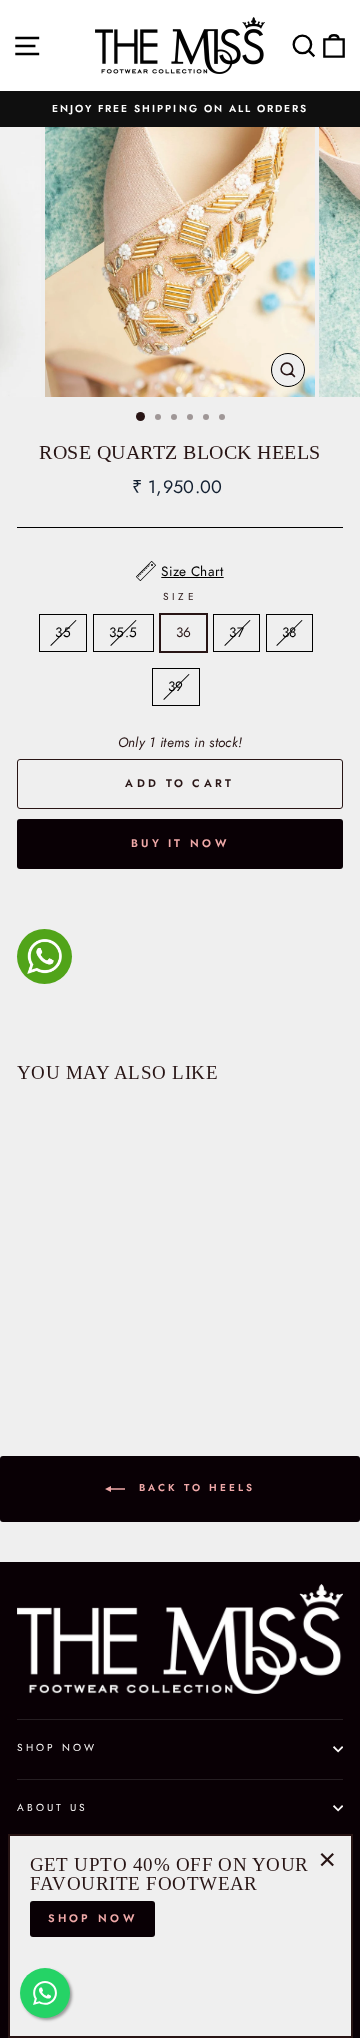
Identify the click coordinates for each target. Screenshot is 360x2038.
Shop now (92, 1918)
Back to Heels (194, 1487)
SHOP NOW (57, 1747)
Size (179, 596)
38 (289, 632)
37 (236, 632)
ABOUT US (52, 1807)
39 (176, 686)
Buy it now (180, 843)
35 (63, 632)
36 (184, 632)
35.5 (123, 632)
